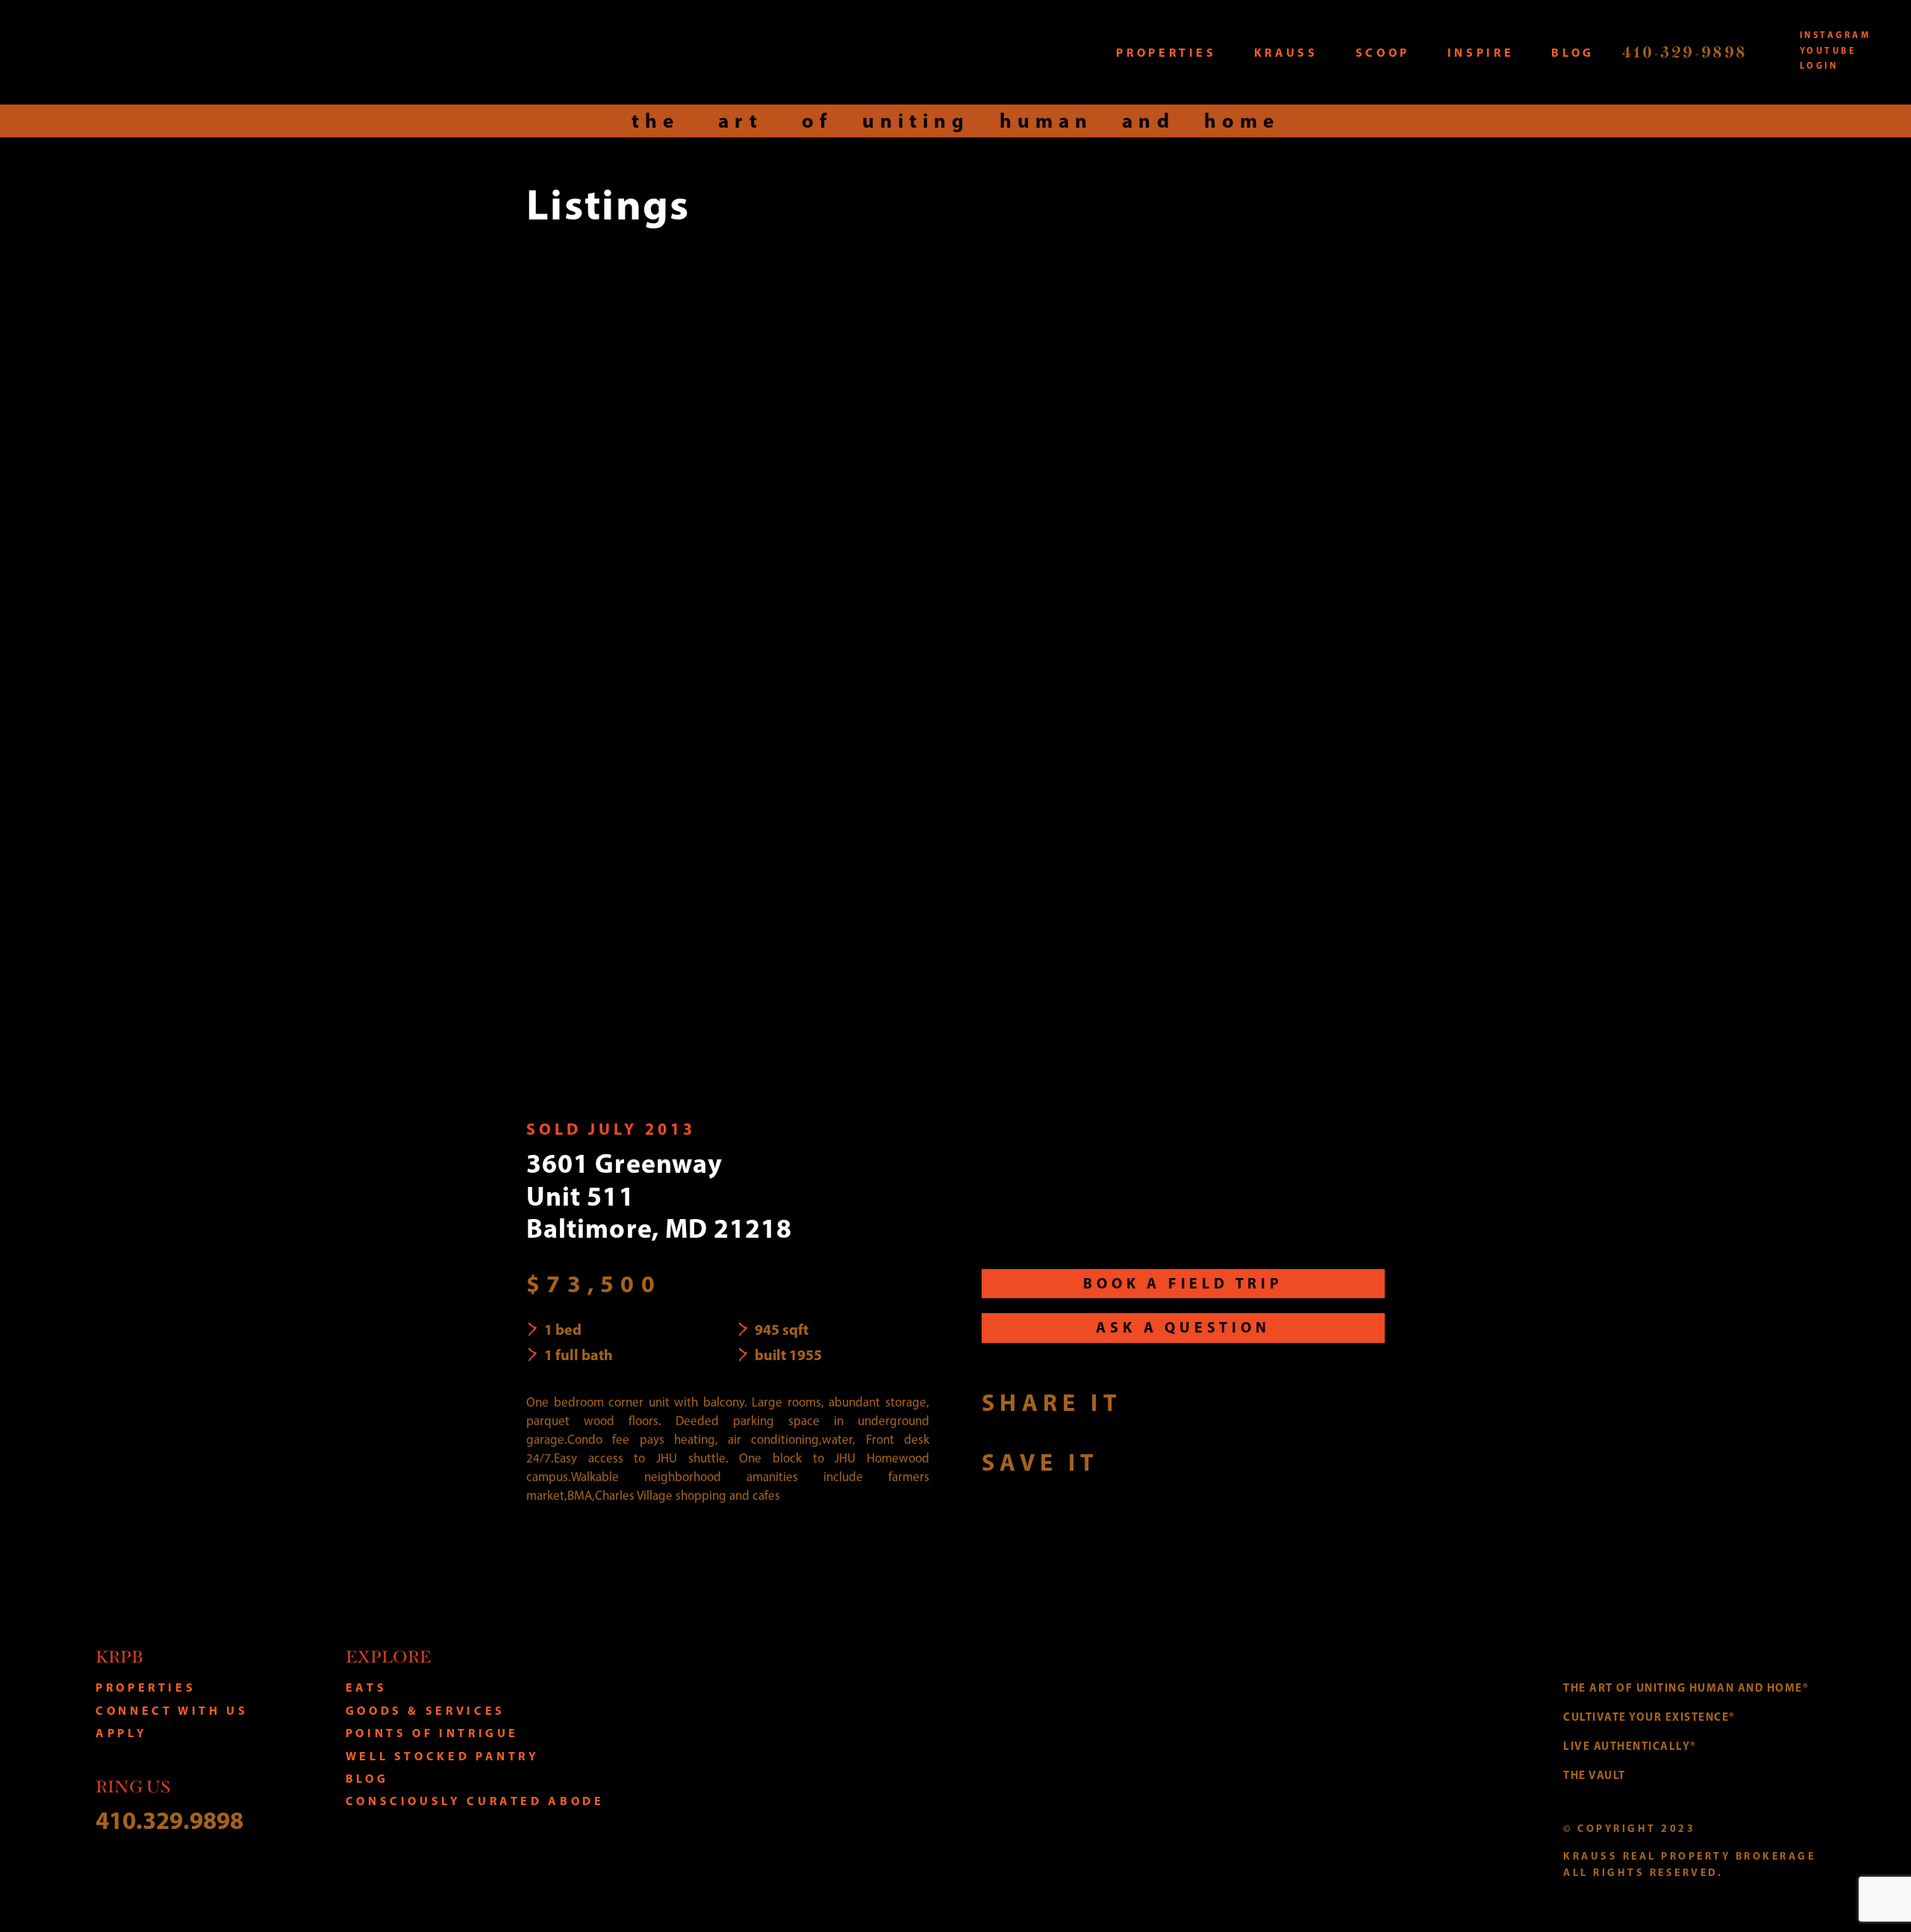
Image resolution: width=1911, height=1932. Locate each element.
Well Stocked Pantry (443, 1756)
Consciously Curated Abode (475, 1801)
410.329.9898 (169, 1820)
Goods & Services (425, 1710)
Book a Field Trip (1183, 1283)
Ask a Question (1183, 1327)
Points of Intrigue (433, 1733)
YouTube (1828, 50)
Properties (146, 1687)
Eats (367, 1687)
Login (1819, 65)
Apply (121, 1733)
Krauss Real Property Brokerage (226, 52)
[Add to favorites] (1127, 1461)
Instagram (1835, 35)
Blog (367, 1778)
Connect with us (172, 1710)
